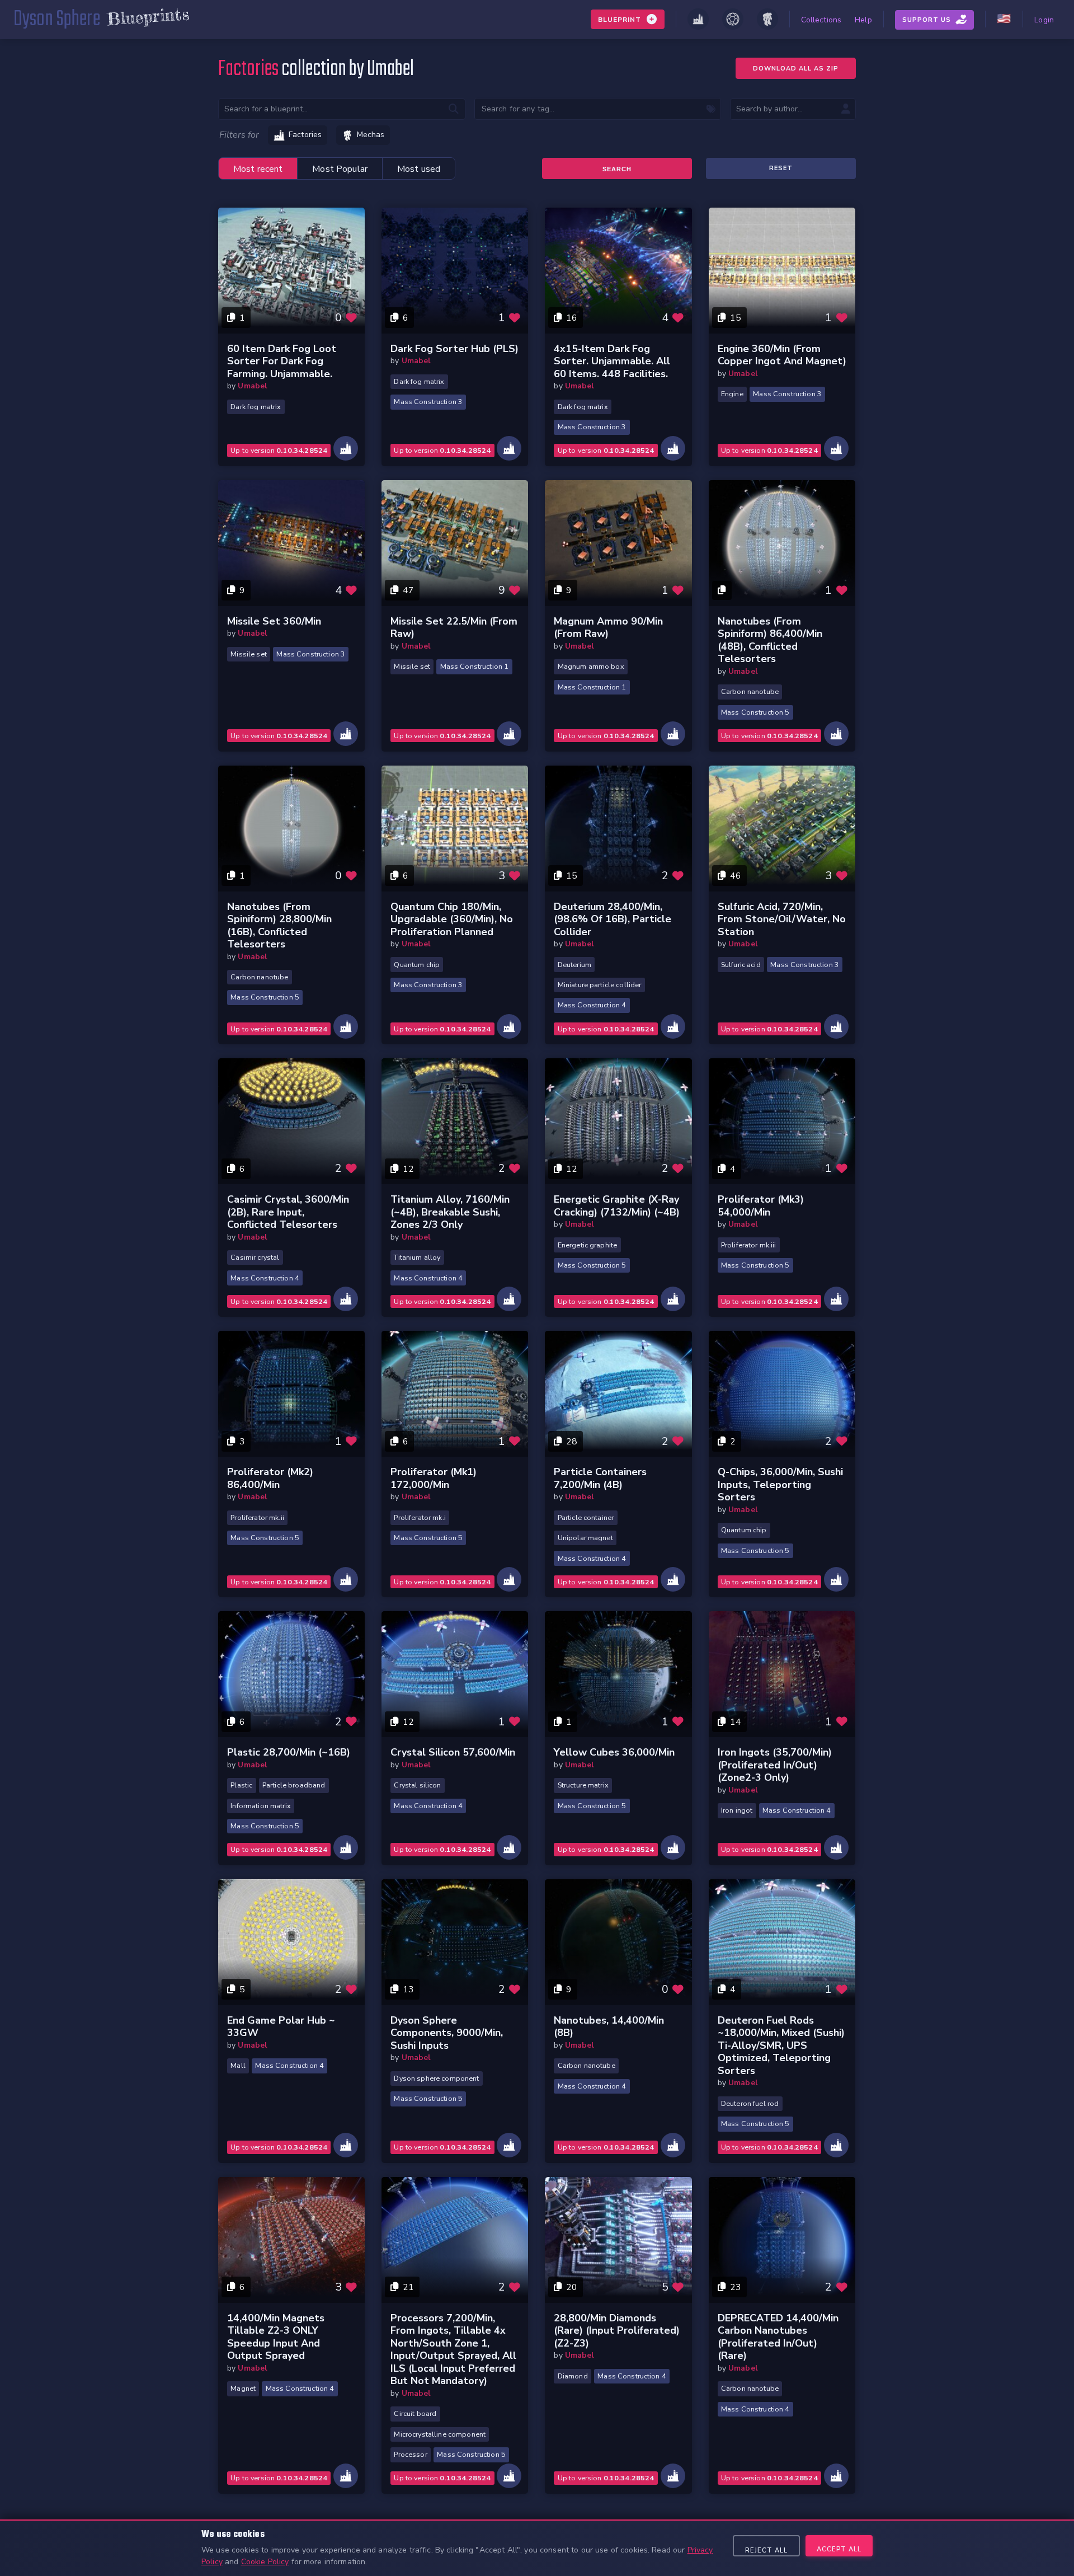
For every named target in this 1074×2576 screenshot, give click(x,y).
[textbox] (598, 109)
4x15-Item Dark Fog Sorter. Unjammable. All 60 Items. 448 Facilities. (612, 361)
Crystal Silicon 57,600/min (453, 1752)
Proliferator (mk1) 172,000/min (434, 1478)
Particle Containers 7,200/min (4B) (600, 1478)
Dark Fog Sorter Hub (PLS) (454, 349)
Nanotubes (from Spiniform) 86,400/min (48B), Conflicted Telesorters (770, 640)
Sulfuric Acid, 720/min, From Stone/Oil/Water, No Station (782, 919)
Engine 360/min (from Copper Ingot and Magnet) (782, 355)
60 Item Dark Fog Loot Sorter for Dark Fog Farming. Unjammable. (282, 361)
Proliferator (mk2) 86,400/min (270, 1478)
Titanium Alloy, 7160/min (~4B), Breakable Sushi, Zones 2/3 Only (450, 1212)
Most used (419, 169)
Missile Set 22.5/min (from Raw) (454, 628)
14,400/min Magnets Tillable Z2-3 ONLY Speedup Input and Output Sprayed (276, 2337)
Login (1044, 20)
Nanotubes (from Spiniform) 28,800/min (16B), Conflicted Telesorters (279, 926)
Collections (821, 20)
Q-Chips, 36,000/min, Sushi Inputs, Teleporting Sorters (780, 1484)
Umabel (253, 386)
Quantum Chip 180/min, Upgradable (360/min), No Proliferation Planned (452, 919)
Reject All (766, 2551)
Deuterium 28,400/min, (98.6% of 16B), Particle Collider (613, 919)
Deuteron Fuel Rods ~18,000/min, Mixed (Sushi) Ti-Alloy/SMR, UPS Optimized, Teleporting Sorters (781, 2045)
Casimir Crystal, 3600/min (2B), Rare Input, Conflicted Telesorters (288, 1212)
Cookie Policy (265, 2562)
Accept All (839, 2549)
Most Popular (340, 169)
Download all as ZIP (796, 69)
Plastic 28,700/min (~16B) (289, 1752)
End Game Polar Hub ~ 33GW (281, 2027)
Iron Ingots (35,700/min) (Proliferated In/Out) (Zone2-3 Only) (775, 1765)
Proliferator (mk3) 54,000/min (761, 1206)
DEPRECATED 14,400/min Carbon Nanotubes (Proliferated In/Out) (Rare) (778, 2337)
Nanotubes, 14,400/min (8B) (609, 2027)
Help (863, 20)
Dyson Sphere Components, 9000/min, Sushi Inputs (447, 2033)
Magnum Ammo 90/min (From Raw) (608, 628)
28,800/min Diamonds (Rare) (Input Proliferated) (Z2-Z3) (617, 2331)
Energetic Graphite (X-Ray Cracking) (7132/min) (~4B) (617, 1206)
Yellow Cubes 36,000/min (614, 1752)
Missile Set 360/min (274, 621)
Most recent (258, 169)
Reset (781, 168)
